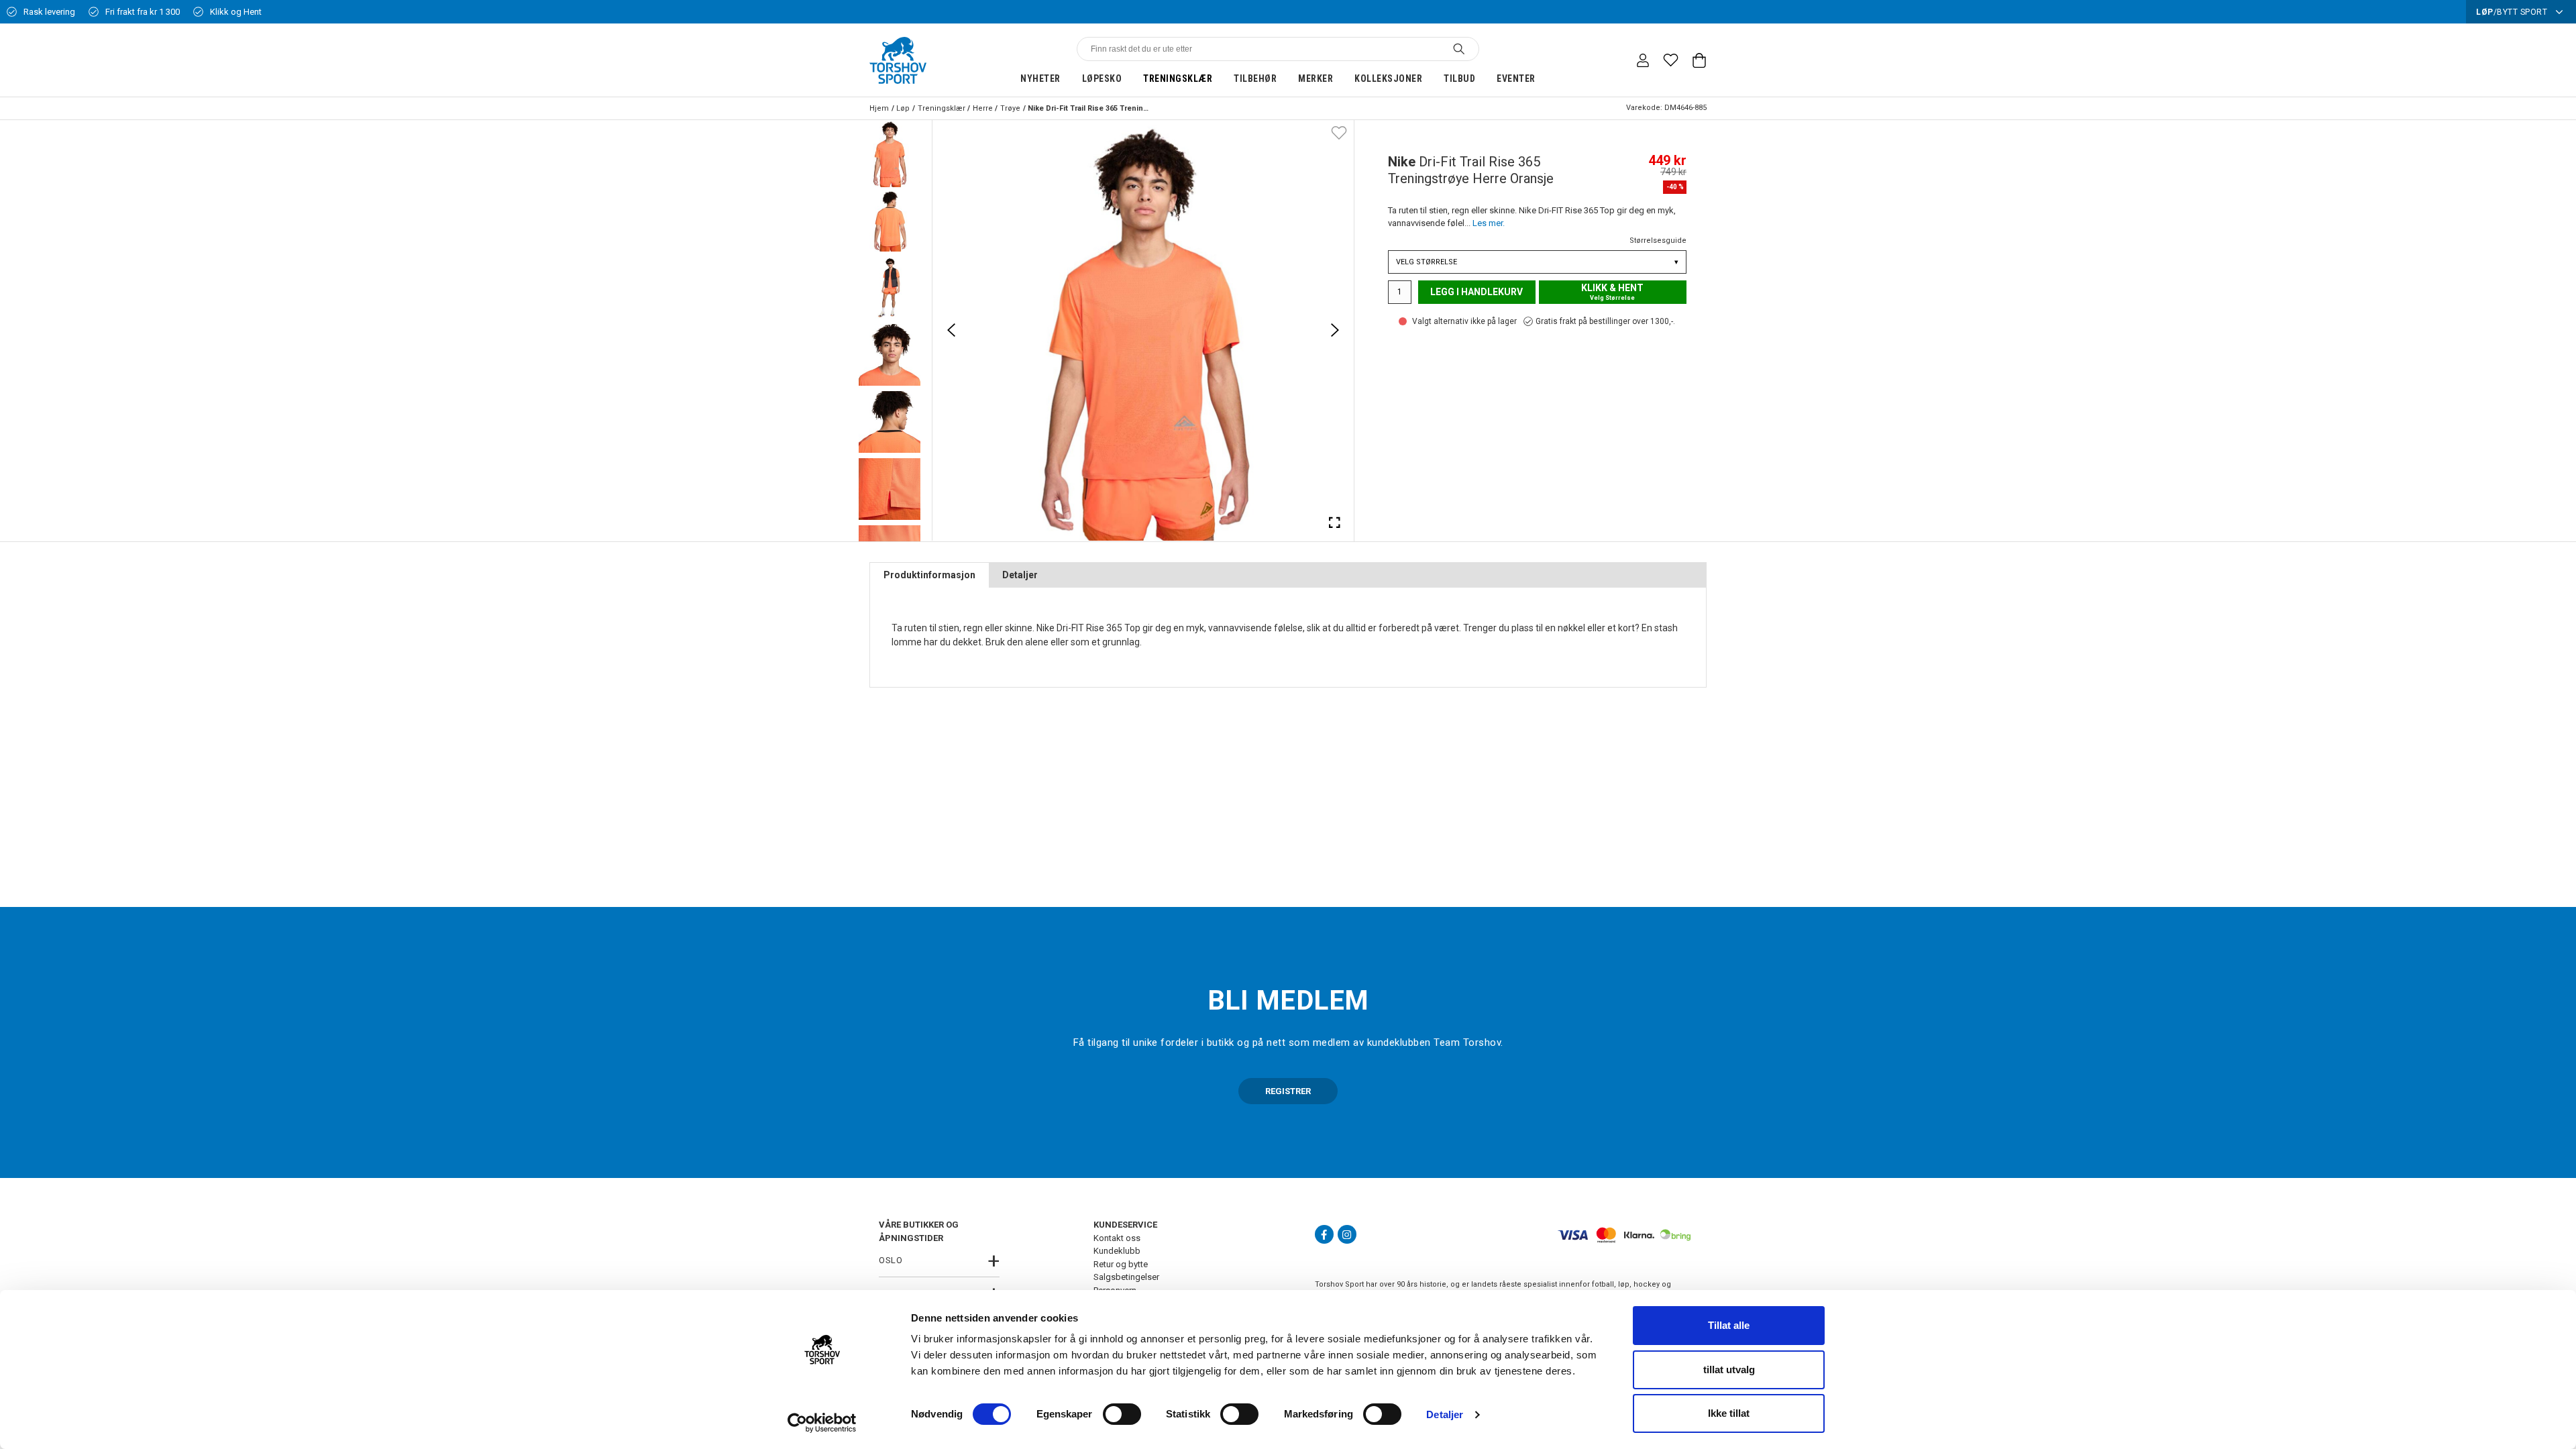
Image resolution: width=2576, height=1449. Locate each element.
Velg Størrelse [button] (1537, 262)
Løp (903, 108)
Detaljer (1445, 1414)
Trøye (1010, 108)
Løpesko (1102, 78)
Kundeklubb (1117, 1251)
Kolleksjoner (1388, 78)
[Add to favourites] (1339, 132)
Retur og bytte (1121, 1264)
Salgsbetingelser (1126, 1277)
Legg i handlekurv (1477, 292)
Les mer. (1489, 223)
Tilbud (1459, 78)
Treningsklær (1178, 78)
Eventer (1516, 78)
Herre (983, 108)
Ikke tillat (1729, 1413)
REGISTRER (1288, 1091)
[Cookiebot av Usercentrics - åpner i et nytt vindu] (822, 1423)
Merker (1316, 78)
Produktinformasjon (929, 575)
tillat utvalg (1729, 1370)
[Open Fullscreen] (1335, 522)
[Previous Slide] (951, 330)
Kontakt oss (1117, 1238)
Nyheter (1040, 78)
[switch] (1122, 1414)
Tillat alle (1729, 1325)
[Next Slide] (1335, 330)
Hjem (879, 108)
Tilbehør (1255, 78)
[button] (890, 154)
